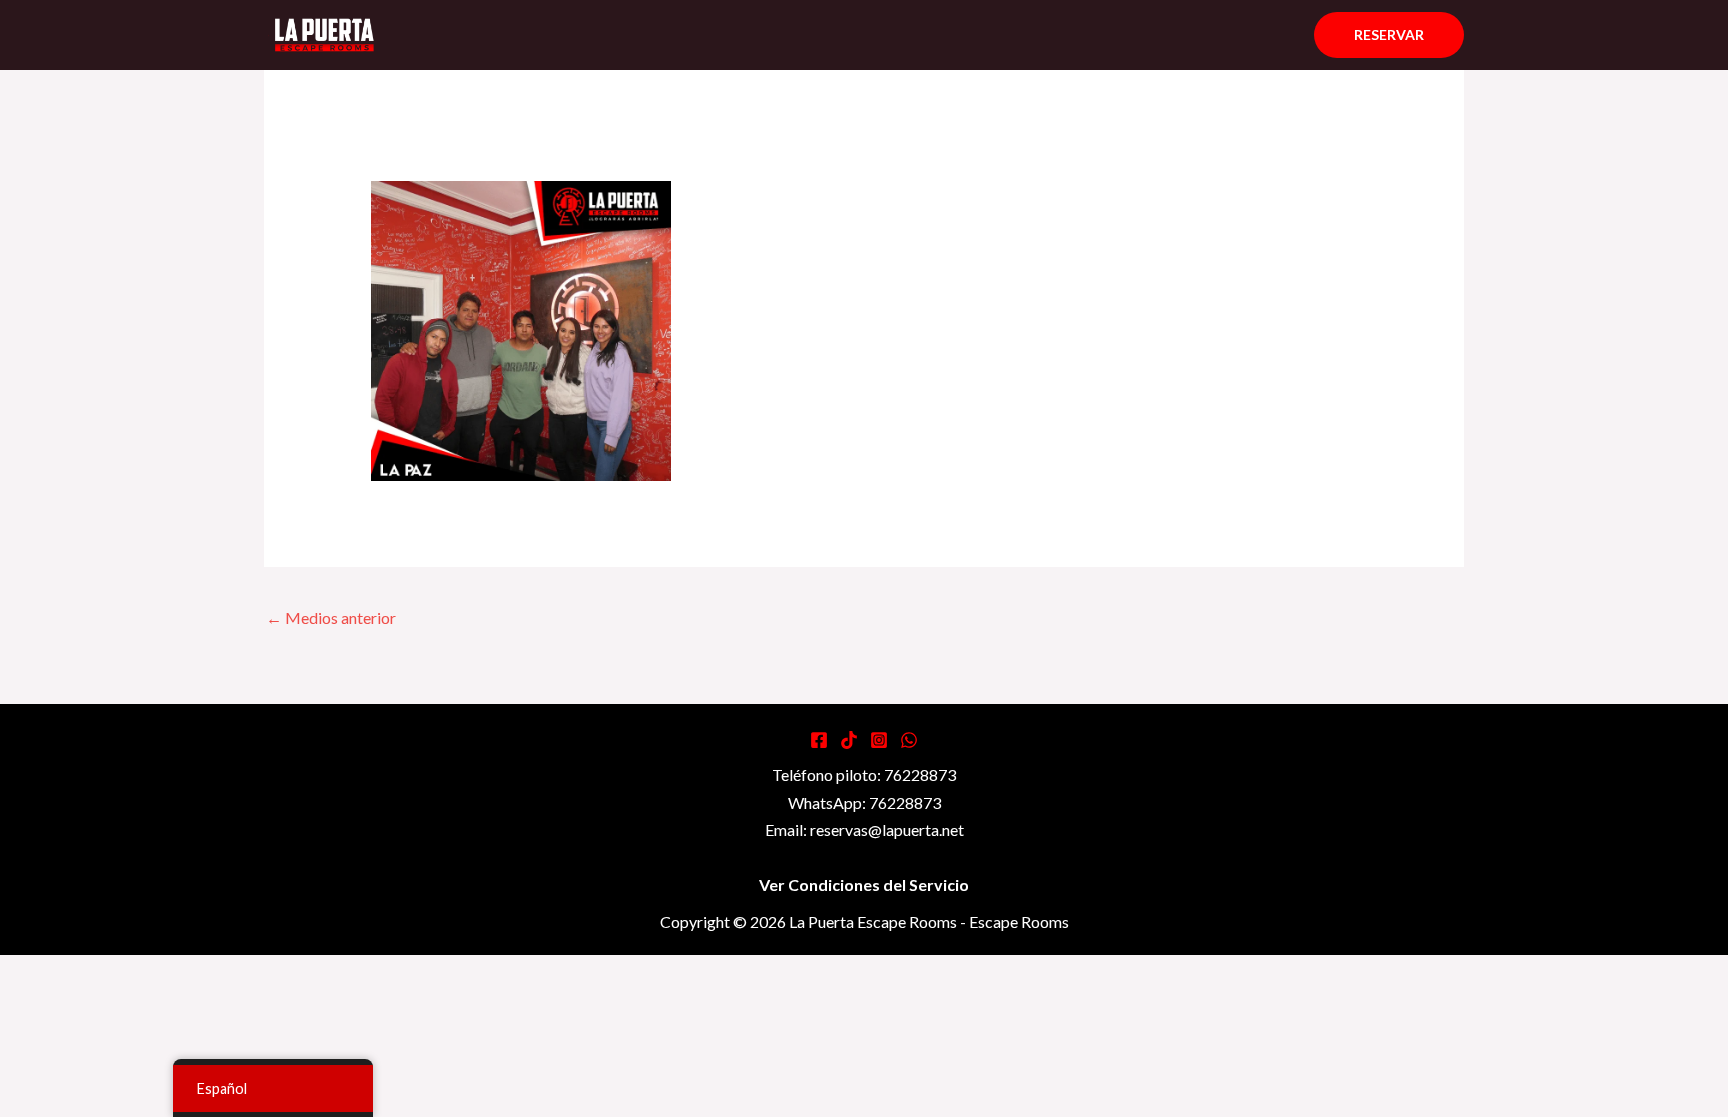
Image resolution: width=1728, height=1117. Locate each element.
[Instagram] (879, 740)
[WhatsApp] (909, 740)
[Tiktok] (849, 740)
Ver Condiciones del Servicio (864, 884)
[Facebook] (819, 740)
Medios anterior (331, 617)
